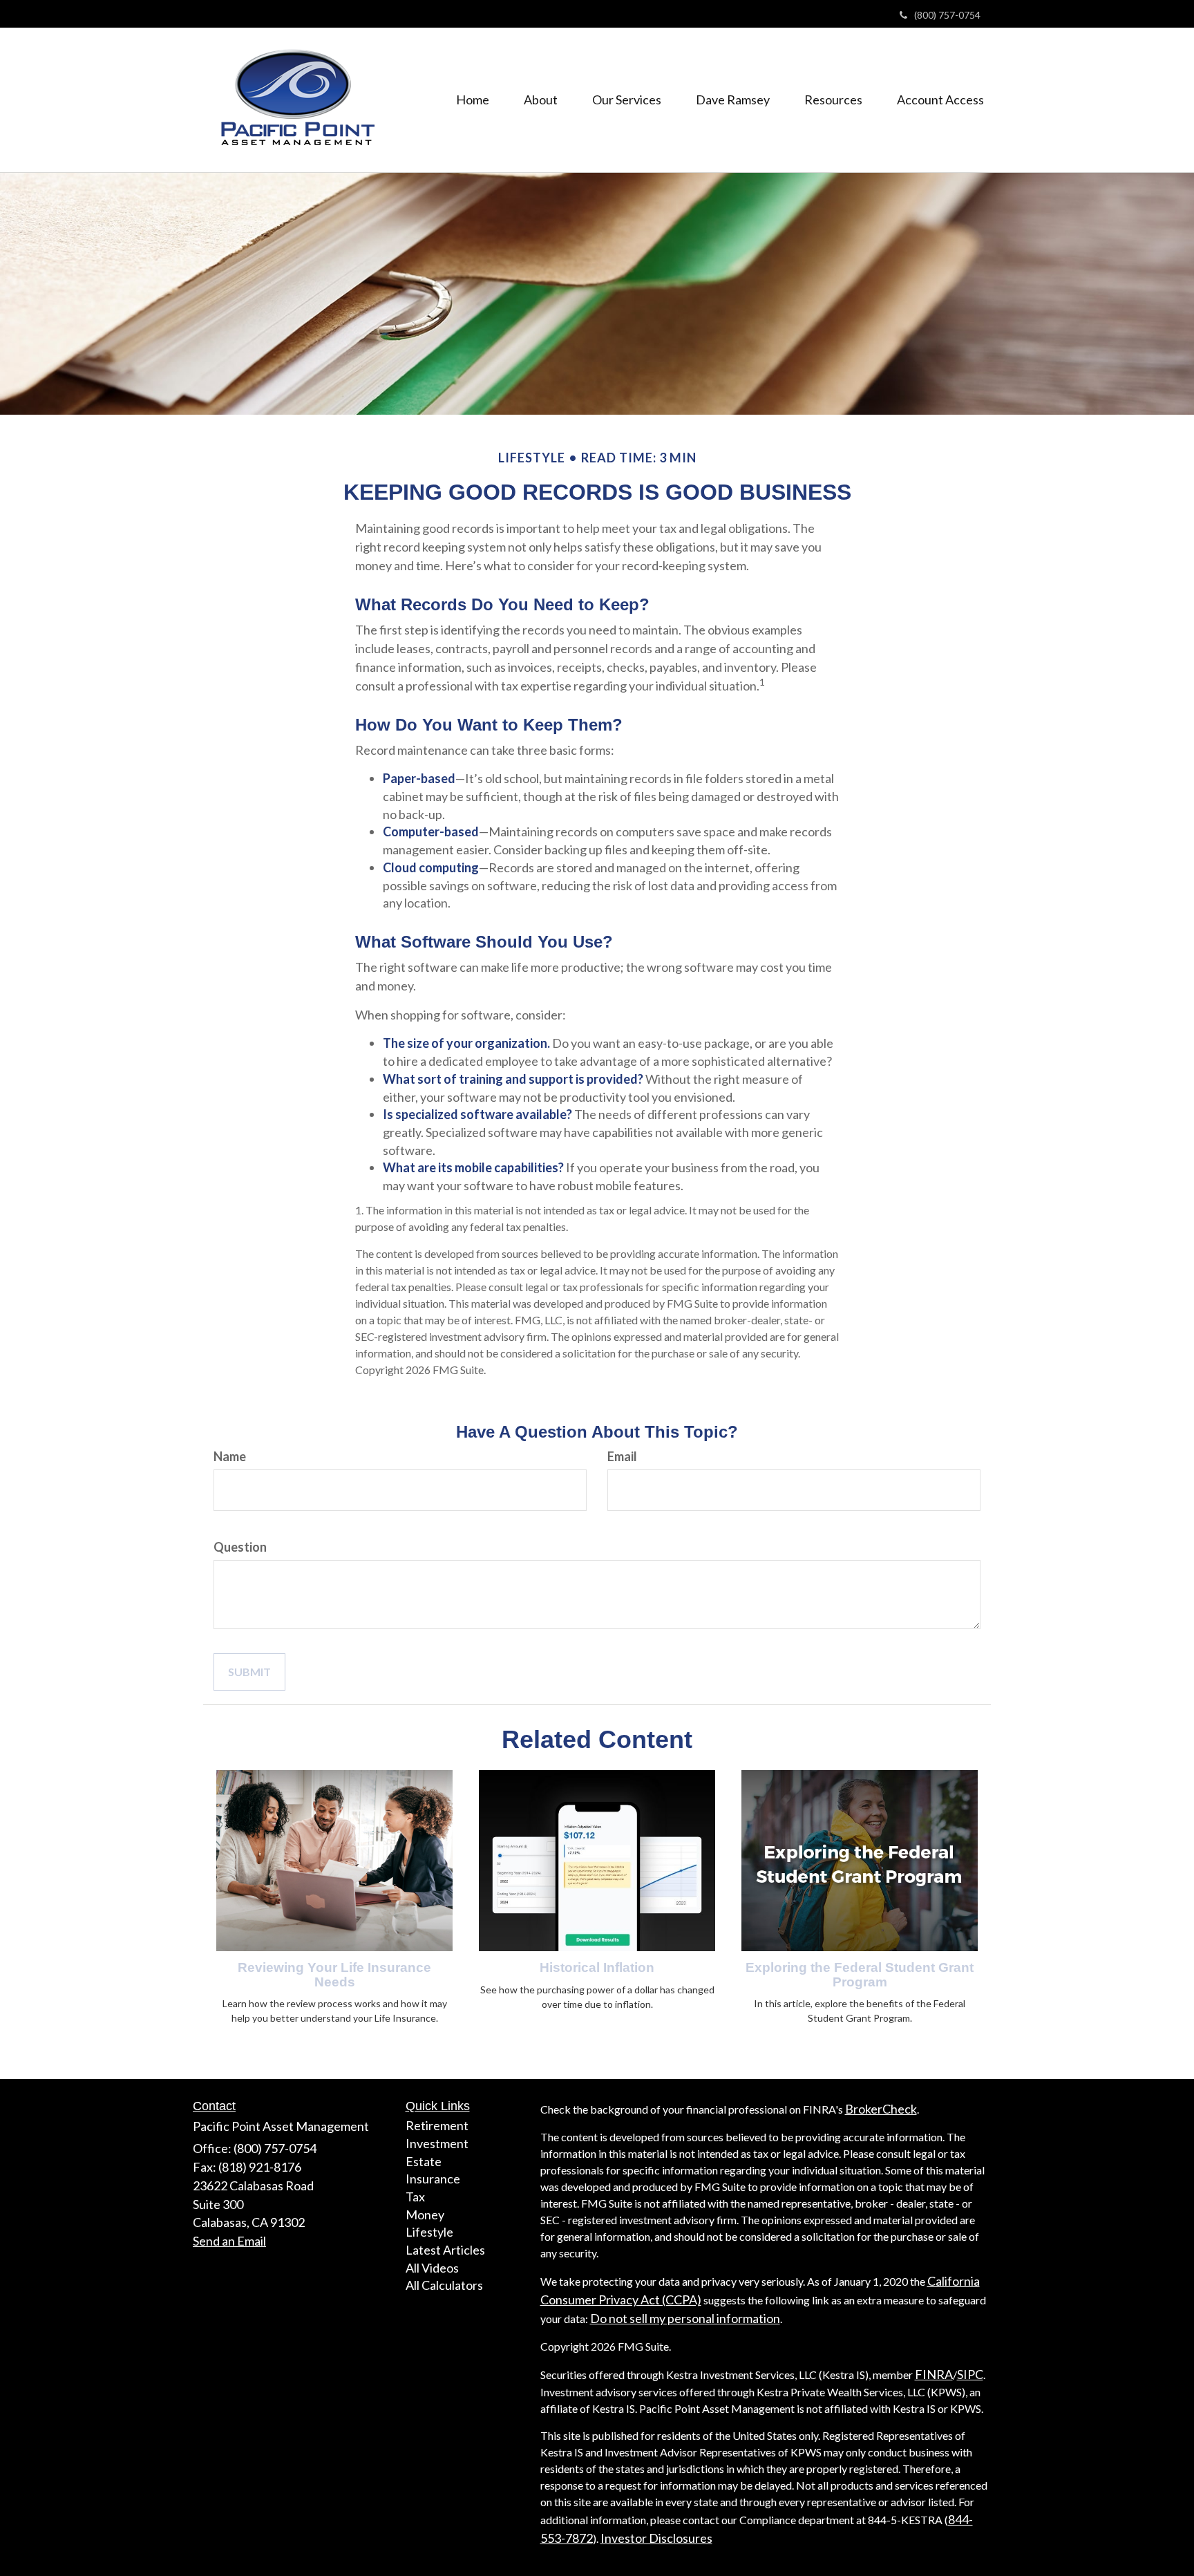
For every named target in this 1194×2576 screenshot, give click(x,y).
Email (622, 1456)
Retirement (437, 2125)
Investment (437, 2143)
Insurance (433, 2179)
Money (425, 2215)
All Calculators (444, 2285)
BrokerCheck (881, 2109)
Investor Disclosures (656, 2538)
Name (230, 1456)
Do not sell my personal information (685, 2318)
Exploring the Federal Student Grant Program (860, 1975)
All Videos (432, 2268)
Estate (424, 2161)
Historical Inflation (597, 1967)
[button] (541, 100)
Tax (415, 2197)
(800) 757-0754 (947, 15)
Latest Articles (445, 2250)
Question (240, 1547)
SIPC (970, 2374)
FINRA (934, 2374)
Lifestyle (429, 2232)
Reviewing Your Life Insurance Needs (334, 1975)
